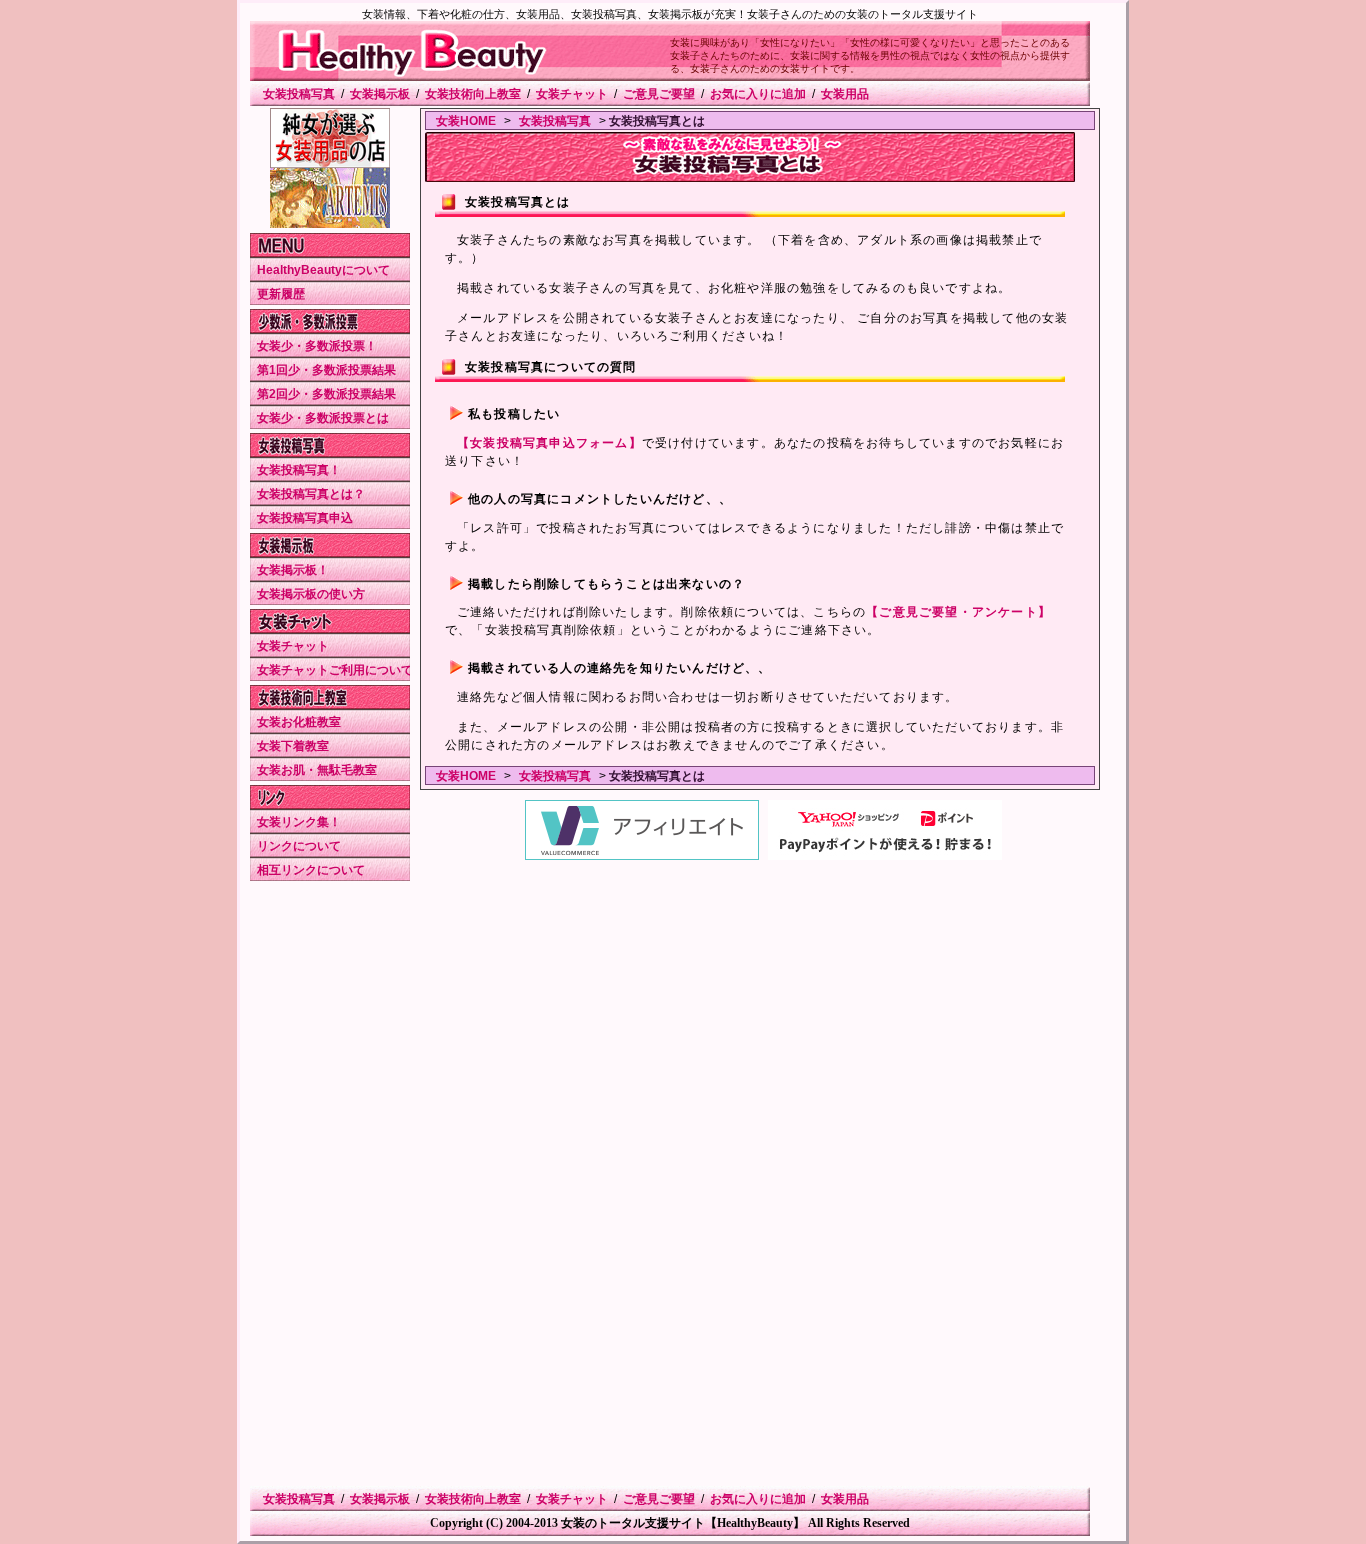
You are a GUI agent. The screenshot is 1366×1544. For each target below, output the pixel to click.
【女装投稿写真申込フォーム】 (549, 443)
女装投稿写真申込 (305, 518)
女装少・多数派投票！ (317, 346)
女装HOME (466, 121)
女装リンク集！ (299, 822)
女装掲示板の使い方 (311, 594)
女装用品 (845, 94)
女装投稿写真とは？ (311, 494)
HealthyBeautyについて (323, 270)
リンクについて (299, 846)
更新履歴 (281, 294)
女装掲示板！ (293, 570)
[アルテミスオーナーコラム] (330, 224)
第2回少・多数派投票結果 (326, 394)
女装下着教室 (293, 746)
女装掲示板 (380, 94)
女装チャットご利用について (335, 670)
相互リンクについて (311, 870)
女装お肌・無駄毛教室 (317, 770)
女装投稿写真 (299, 94)
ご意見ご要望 (659, 94)
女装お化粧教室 (299, 722)
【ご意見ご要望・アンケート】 (958, 612)
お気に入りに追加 (758, 94)
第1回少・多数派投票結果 (326, 370)
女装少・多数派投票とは (323, 418)
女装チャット (572, 94)
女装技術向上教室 (473, 94)
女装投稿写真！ (299, 470)
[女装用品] (330, 164)
